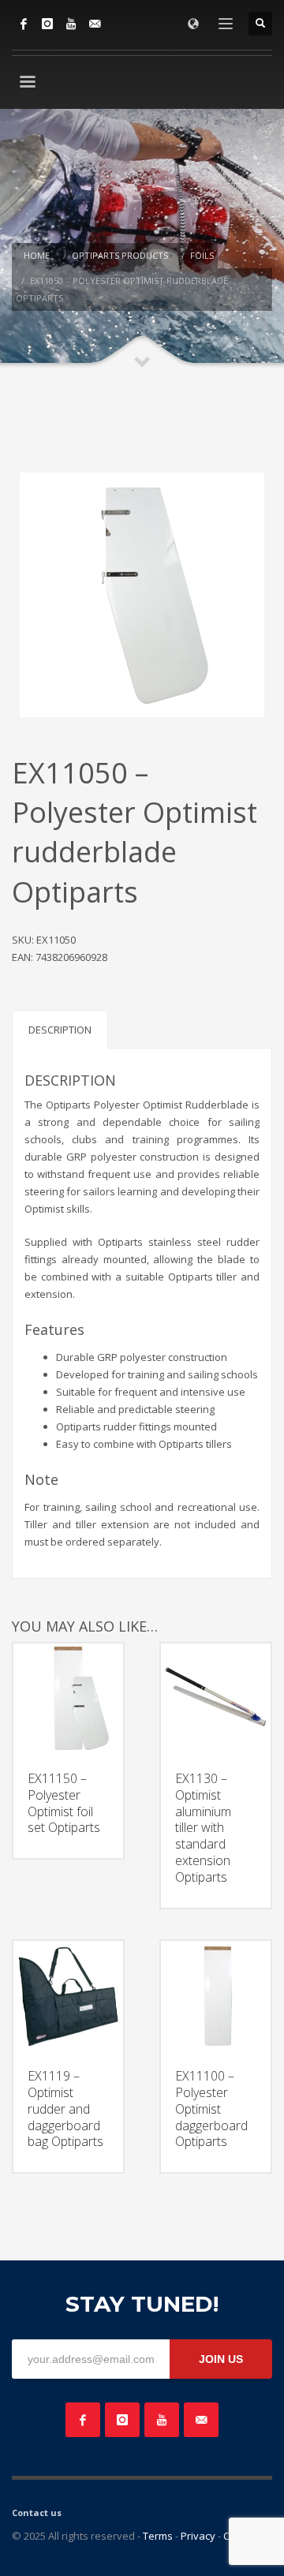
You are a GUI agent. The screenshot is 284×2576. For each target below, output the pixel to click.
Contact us (37, 2512)
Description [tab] (60, 1030)
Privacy (198, 2536)
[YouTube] (71, 24)
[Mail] (95, 24)
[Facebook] (24, 24)
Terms (158, 2536)
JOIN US (221, 2359)
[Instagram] (47, 24)
